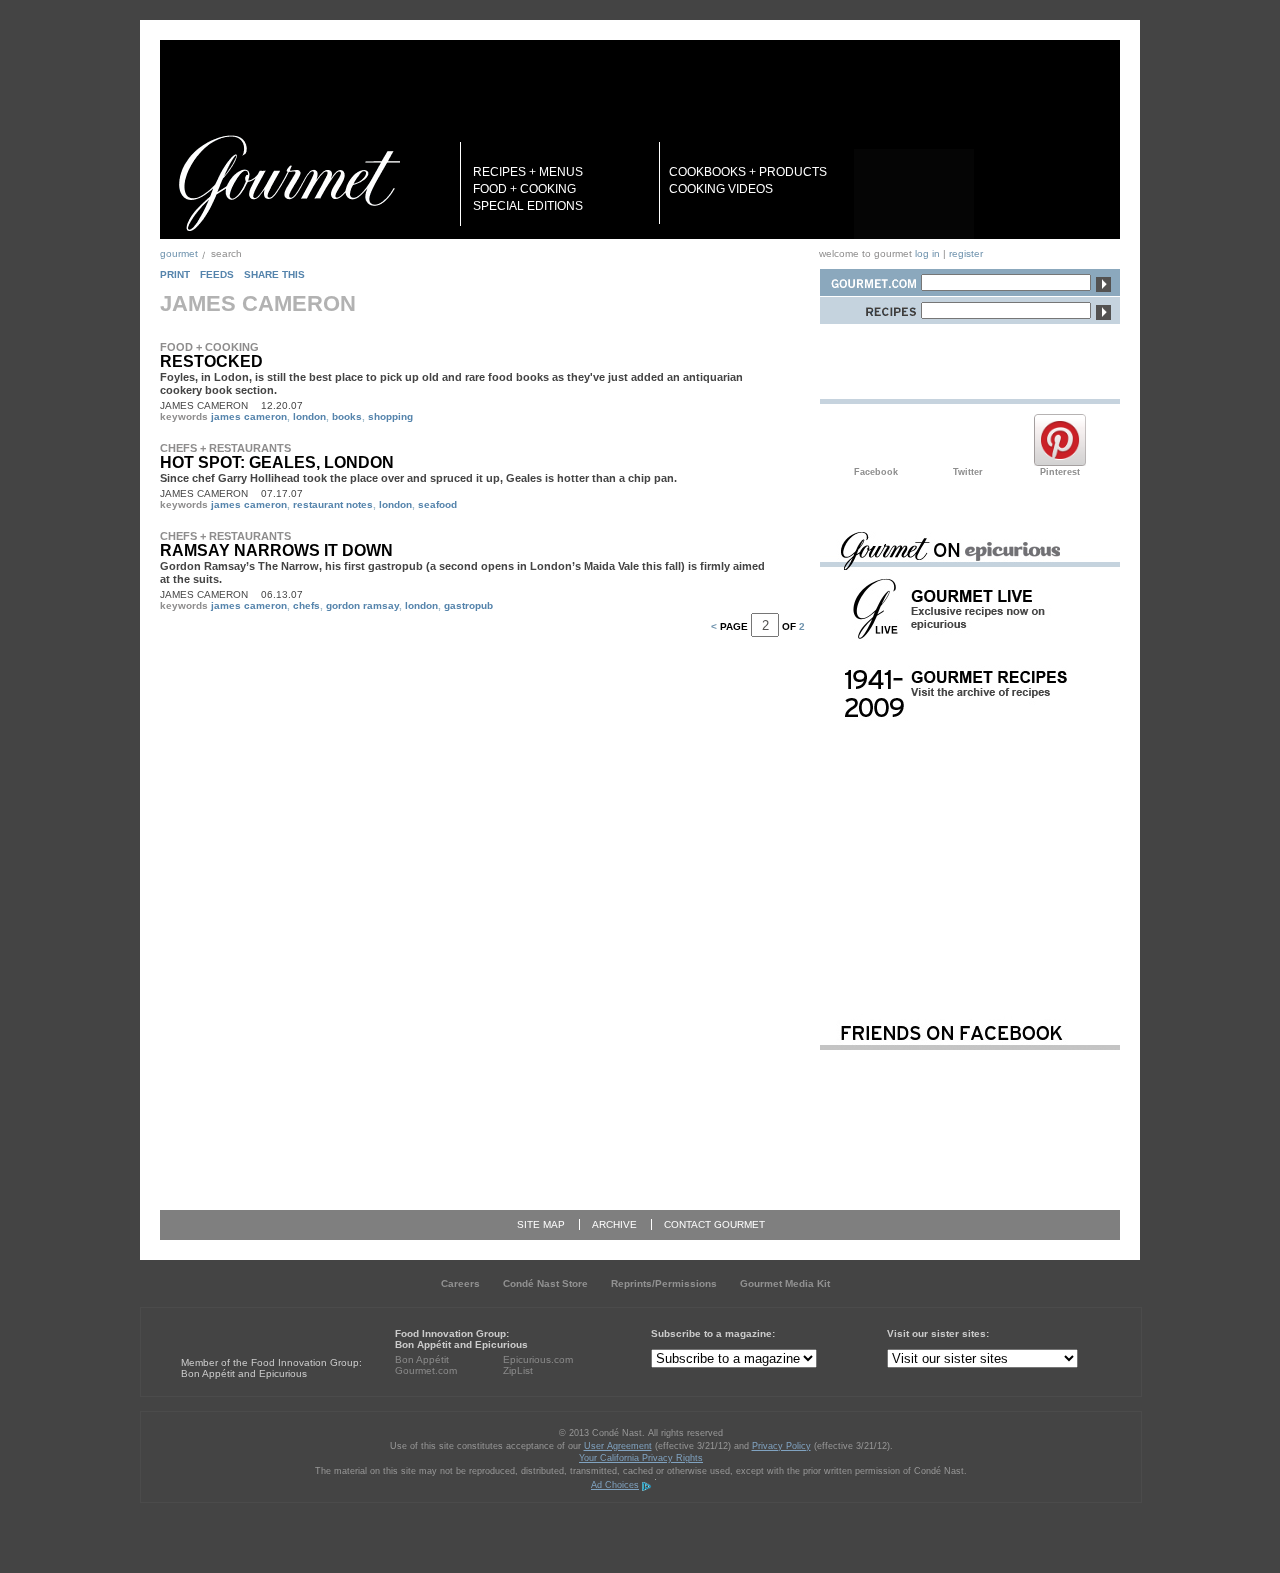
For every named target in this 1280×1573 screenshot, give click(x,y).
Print (175, 274)
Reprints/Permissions (664, 1283)
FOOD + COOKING (524, 189)
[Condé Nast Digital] (258, 1325)
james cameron (249, 416)
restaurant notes (333, 504)
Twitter (968, 440)
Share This (274, 274)
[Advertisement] (970, 863)
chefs (306, 605)
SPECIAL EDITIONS (528, 206)
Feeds (217, 274)
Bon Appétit (422, 1359)
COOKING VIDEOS (721, 189)
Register (966, 253)
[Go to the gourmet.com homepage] (289, 183)
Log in (927, 253)
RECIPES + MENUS (528, 172)
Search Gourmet (870, 279)
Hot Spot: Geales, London (277, 462)
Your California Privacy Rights (641, 1458)
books (347, 416)
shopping (390, 416)
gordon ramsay (362, 605)
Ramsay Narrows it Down (276, 550)
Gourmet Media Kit (785, 1283)
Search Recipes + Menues (870, 307)
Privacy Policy (781, 1446)
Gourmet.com (426, 1370)
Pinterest (1060, 440)
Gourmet (179, 253)
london (309, 416)
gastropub (468, 605)
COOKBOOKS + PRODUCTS (748, 172)
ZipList (518, 1370)
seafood (437, 504)
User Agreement (618, 1446)
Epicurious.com (538, 1359)
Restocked (211, 361)
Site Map (541, 1224)
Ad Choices (615, 1485)
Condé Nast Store (545, 1283)
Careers (460, 1283)
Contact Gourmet (714, 1224)
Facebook (876, 440)
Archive (614, 1224)
